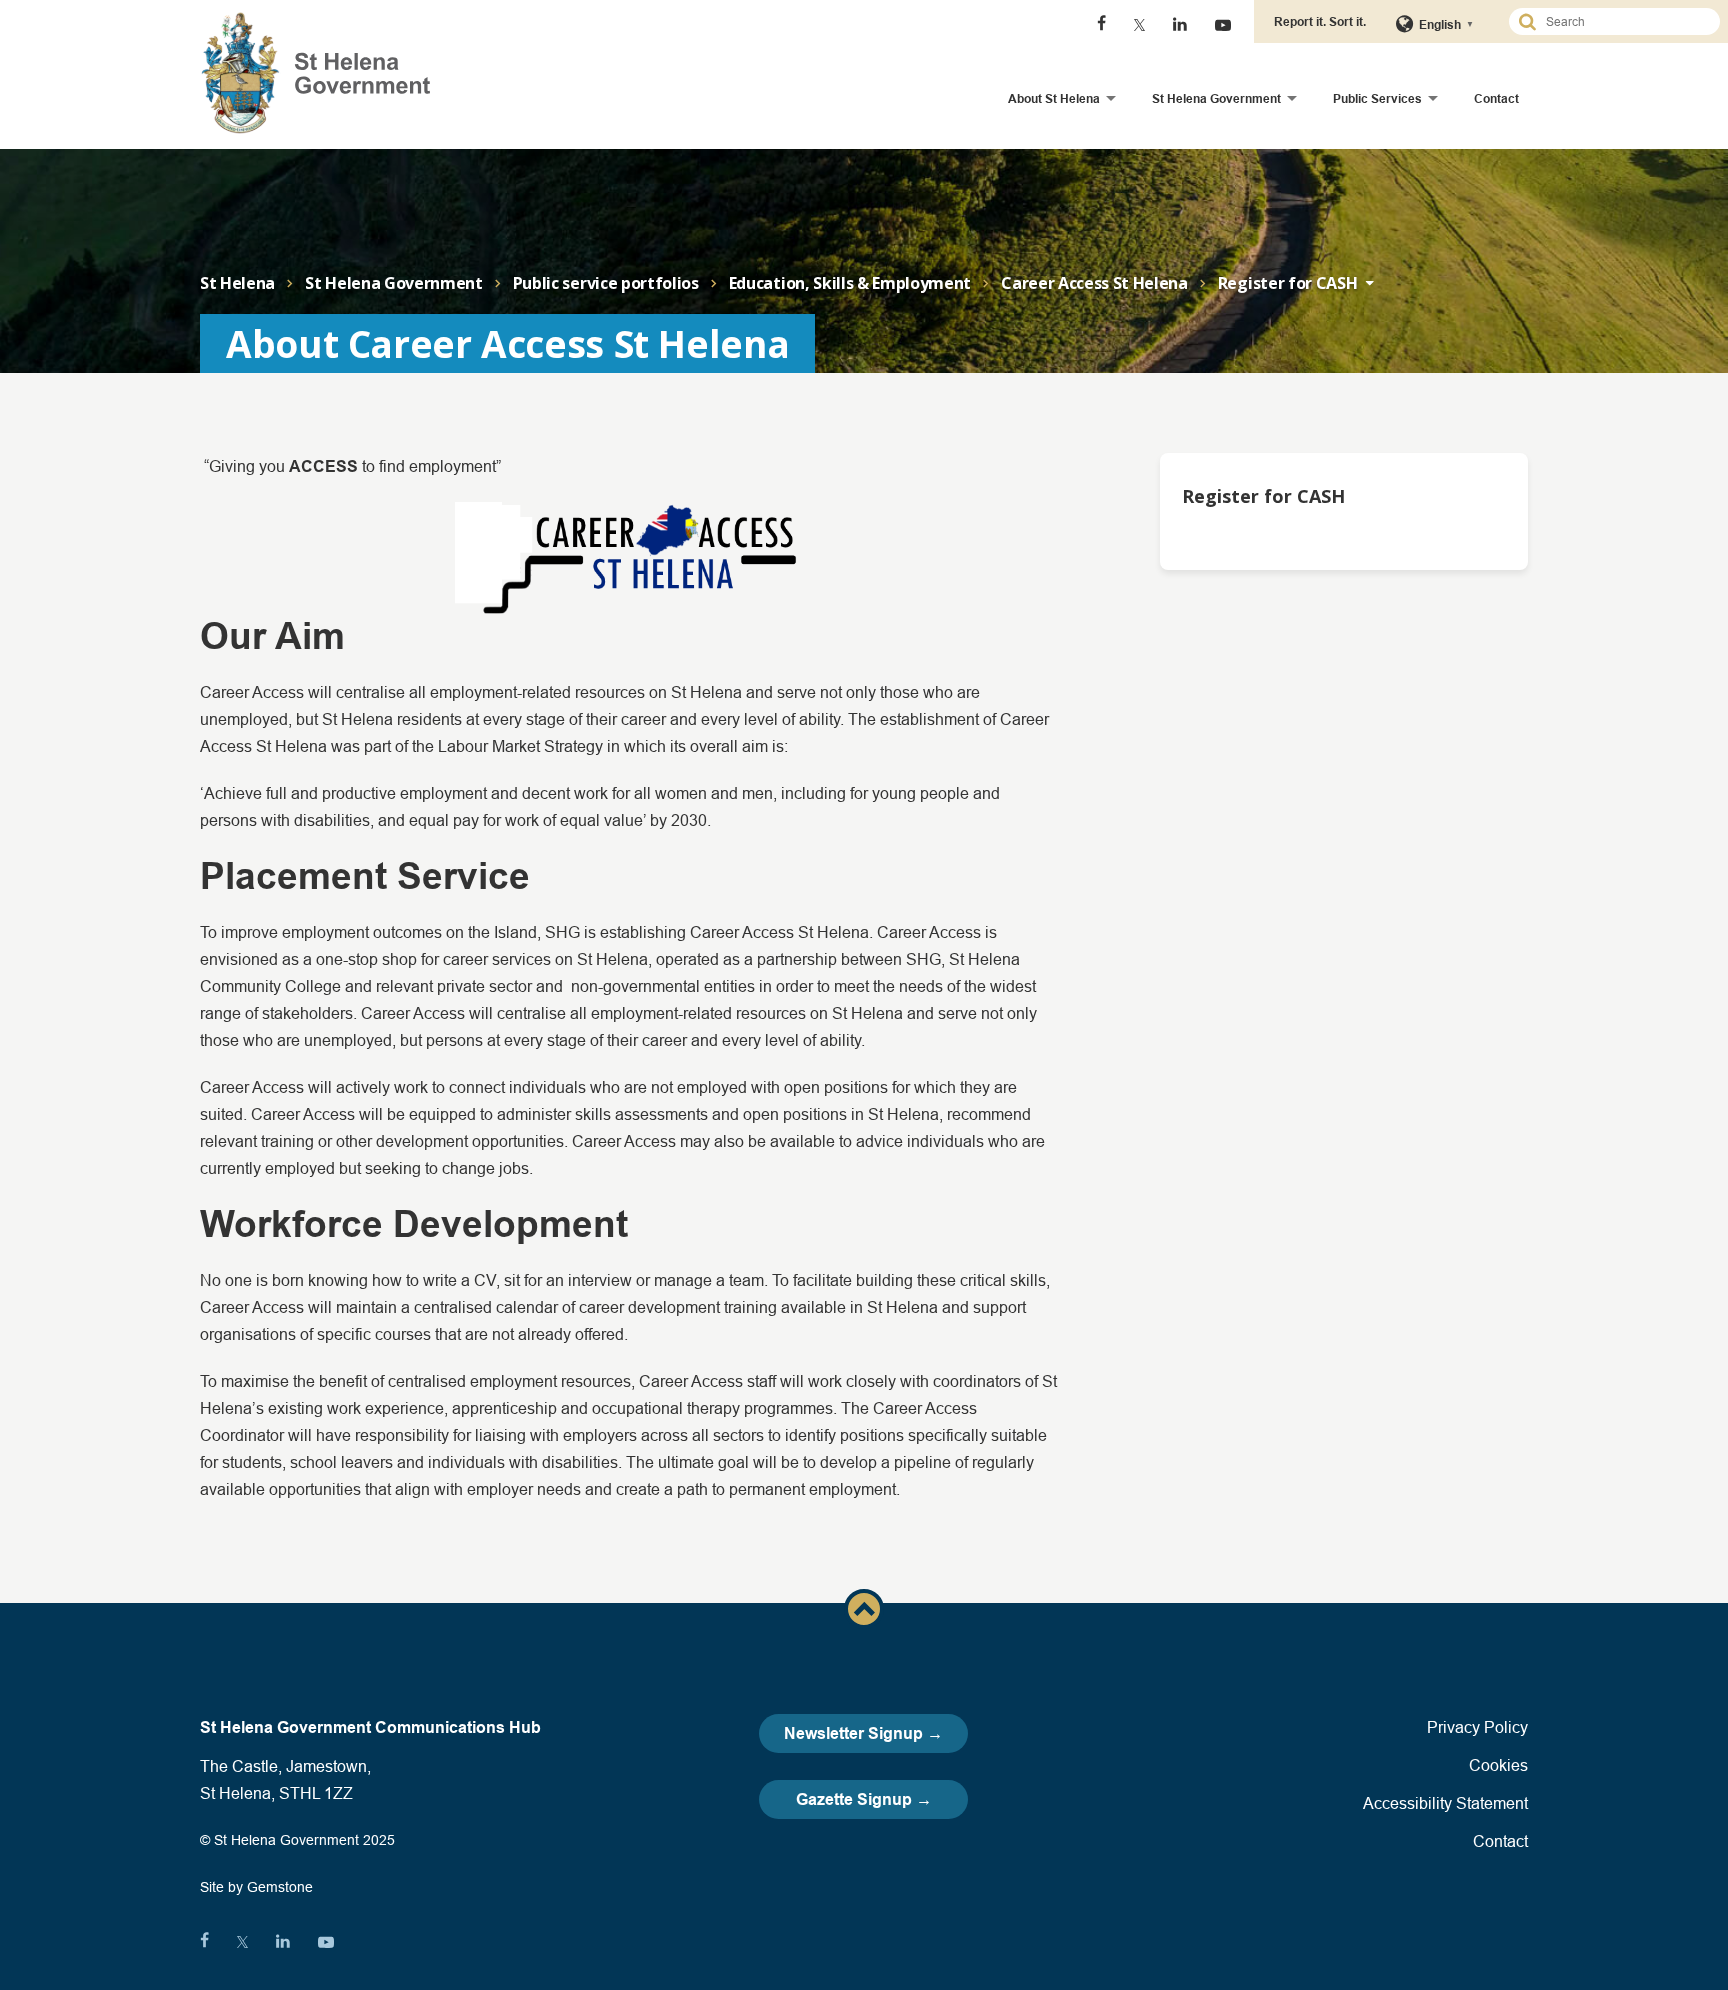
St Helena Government (1216, 98)
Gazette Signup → (864, 1799)
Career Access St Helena (1094, 283)
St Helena (237, 283)
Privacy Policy (1477, 1727)
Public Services (1377, 98)
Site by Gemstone (256, 1887)
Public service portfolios (606, 283)
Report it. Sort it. (1320, 21)
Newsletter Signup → (863, 1733)
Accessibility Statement (1445, 1803)
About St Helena (1054, 98)
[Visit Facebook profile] (1101, 25)
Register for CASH (1288, 283)
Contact (1496, 98)
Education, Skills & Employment (850, 283)
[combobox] (1623, 21)
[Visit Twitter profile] (1139, 25)
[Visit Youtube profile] (1223, 25)
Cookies (1498, 1765)
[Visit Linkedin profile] (1180, 25)
